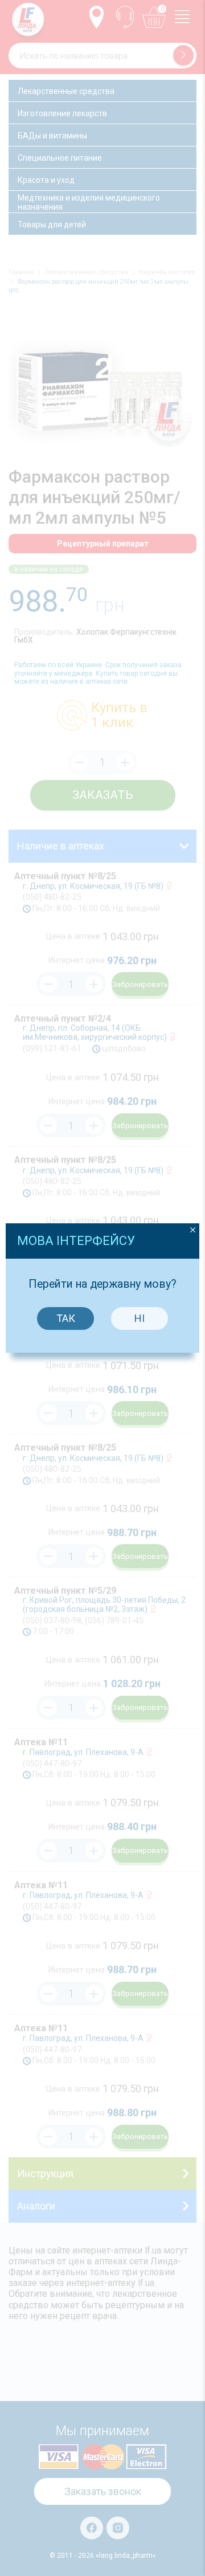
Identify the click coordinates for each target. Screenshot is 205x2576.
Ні (140, 1318)
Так (66, 1318)
